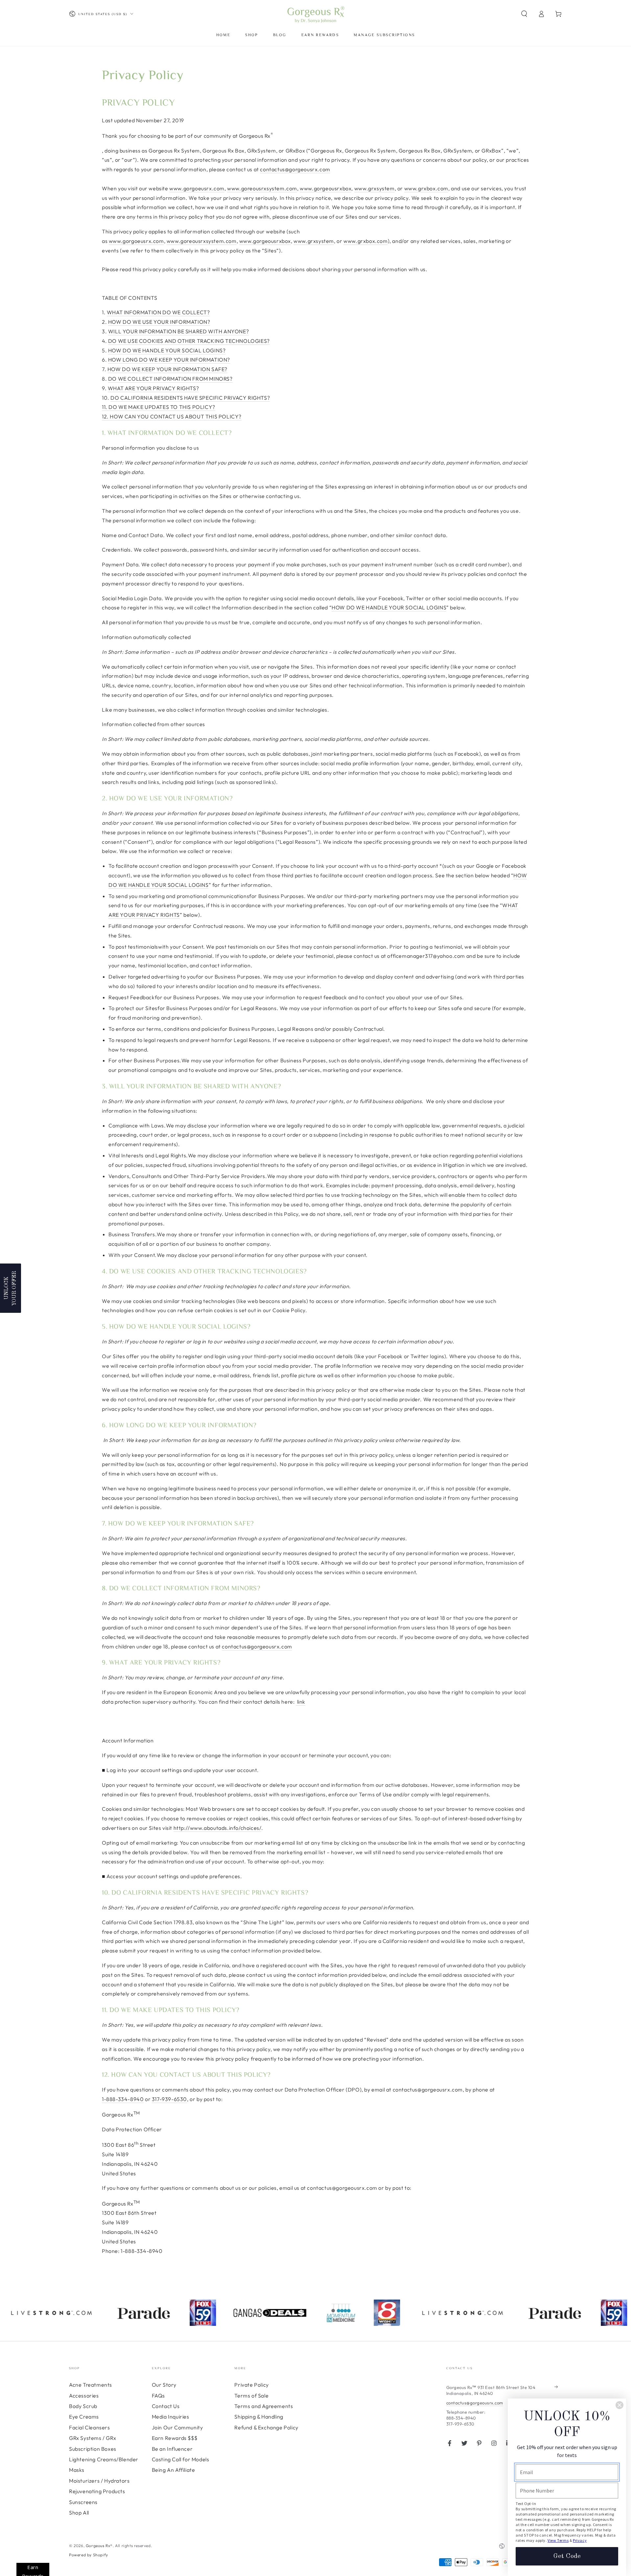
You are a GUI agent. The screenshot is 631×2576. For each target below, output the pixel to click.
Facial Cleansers (90, 2427)
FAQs (158, 2396)
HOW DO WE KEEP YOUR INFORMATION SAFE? (167, 369)
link (301, 1702)
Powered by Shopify (89, 2555)
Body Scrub (83, 2406)
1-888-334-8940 (123, 2099)
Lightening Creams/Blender (104, 2459)
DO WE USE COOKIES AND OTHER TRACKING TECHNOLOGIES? (189, 341)
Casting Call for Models (181, 2459)
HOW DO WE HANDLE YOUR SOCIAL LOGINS (389, 607)
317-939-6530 (169, 2099)
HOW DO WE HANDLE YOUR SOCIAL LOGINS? (167, 350)
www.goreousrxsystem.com (262, 188)
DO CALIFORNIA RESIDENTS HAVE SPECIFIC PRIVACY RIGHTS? (190, 398)
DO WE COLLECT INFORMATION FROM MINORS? (170, 379)
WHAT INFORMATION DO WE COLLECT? (158, 312)
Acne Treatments (91, 2385)
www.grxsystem (374, 188)
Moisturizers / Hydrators (99, 2481)
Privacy (580, 2540)
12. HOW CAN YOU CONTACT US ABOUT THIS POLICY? (172, 416)
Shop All (79, 2513)
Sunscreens (83, 2502)
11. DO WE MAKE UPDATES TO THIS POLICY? (159, 407)
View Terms (558, 2540)
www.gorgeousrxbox (326, 188)
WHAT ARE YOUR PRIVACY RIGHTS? (153, 388)
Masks (77, 2470)
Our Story (164, 2385)
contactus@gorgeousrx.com (295, 169)
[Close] (619, 2405)
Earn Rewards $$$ (175, 2438)
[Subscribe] (558, 2387)
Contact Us (166, 2406)
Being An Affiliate (174, 2470)
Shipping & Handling (259, 2417)
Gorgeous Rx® (99, 2546)
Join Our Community (177, 2427)
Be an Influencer (172, 2449)
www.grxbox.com (426, 188)
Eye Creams (84, 2417)
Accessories (84, 2396)
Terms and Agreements (264, 2406)
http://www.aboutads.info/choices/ (218, 1828)
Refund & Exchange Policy (266, 2427)
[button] (524, 14)
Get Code (567, 2556)
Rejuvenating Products (97, 2491)
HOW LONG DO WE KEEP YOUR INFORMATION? (169, 360)
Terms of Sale (251, 2396)
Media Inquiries (171, 2417)
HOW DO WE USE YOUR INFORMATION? (159, 322)
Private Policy (251, 2385)
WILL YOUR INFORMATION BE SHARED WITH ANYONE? (178, 331)
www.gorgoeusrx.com (197, 188)
